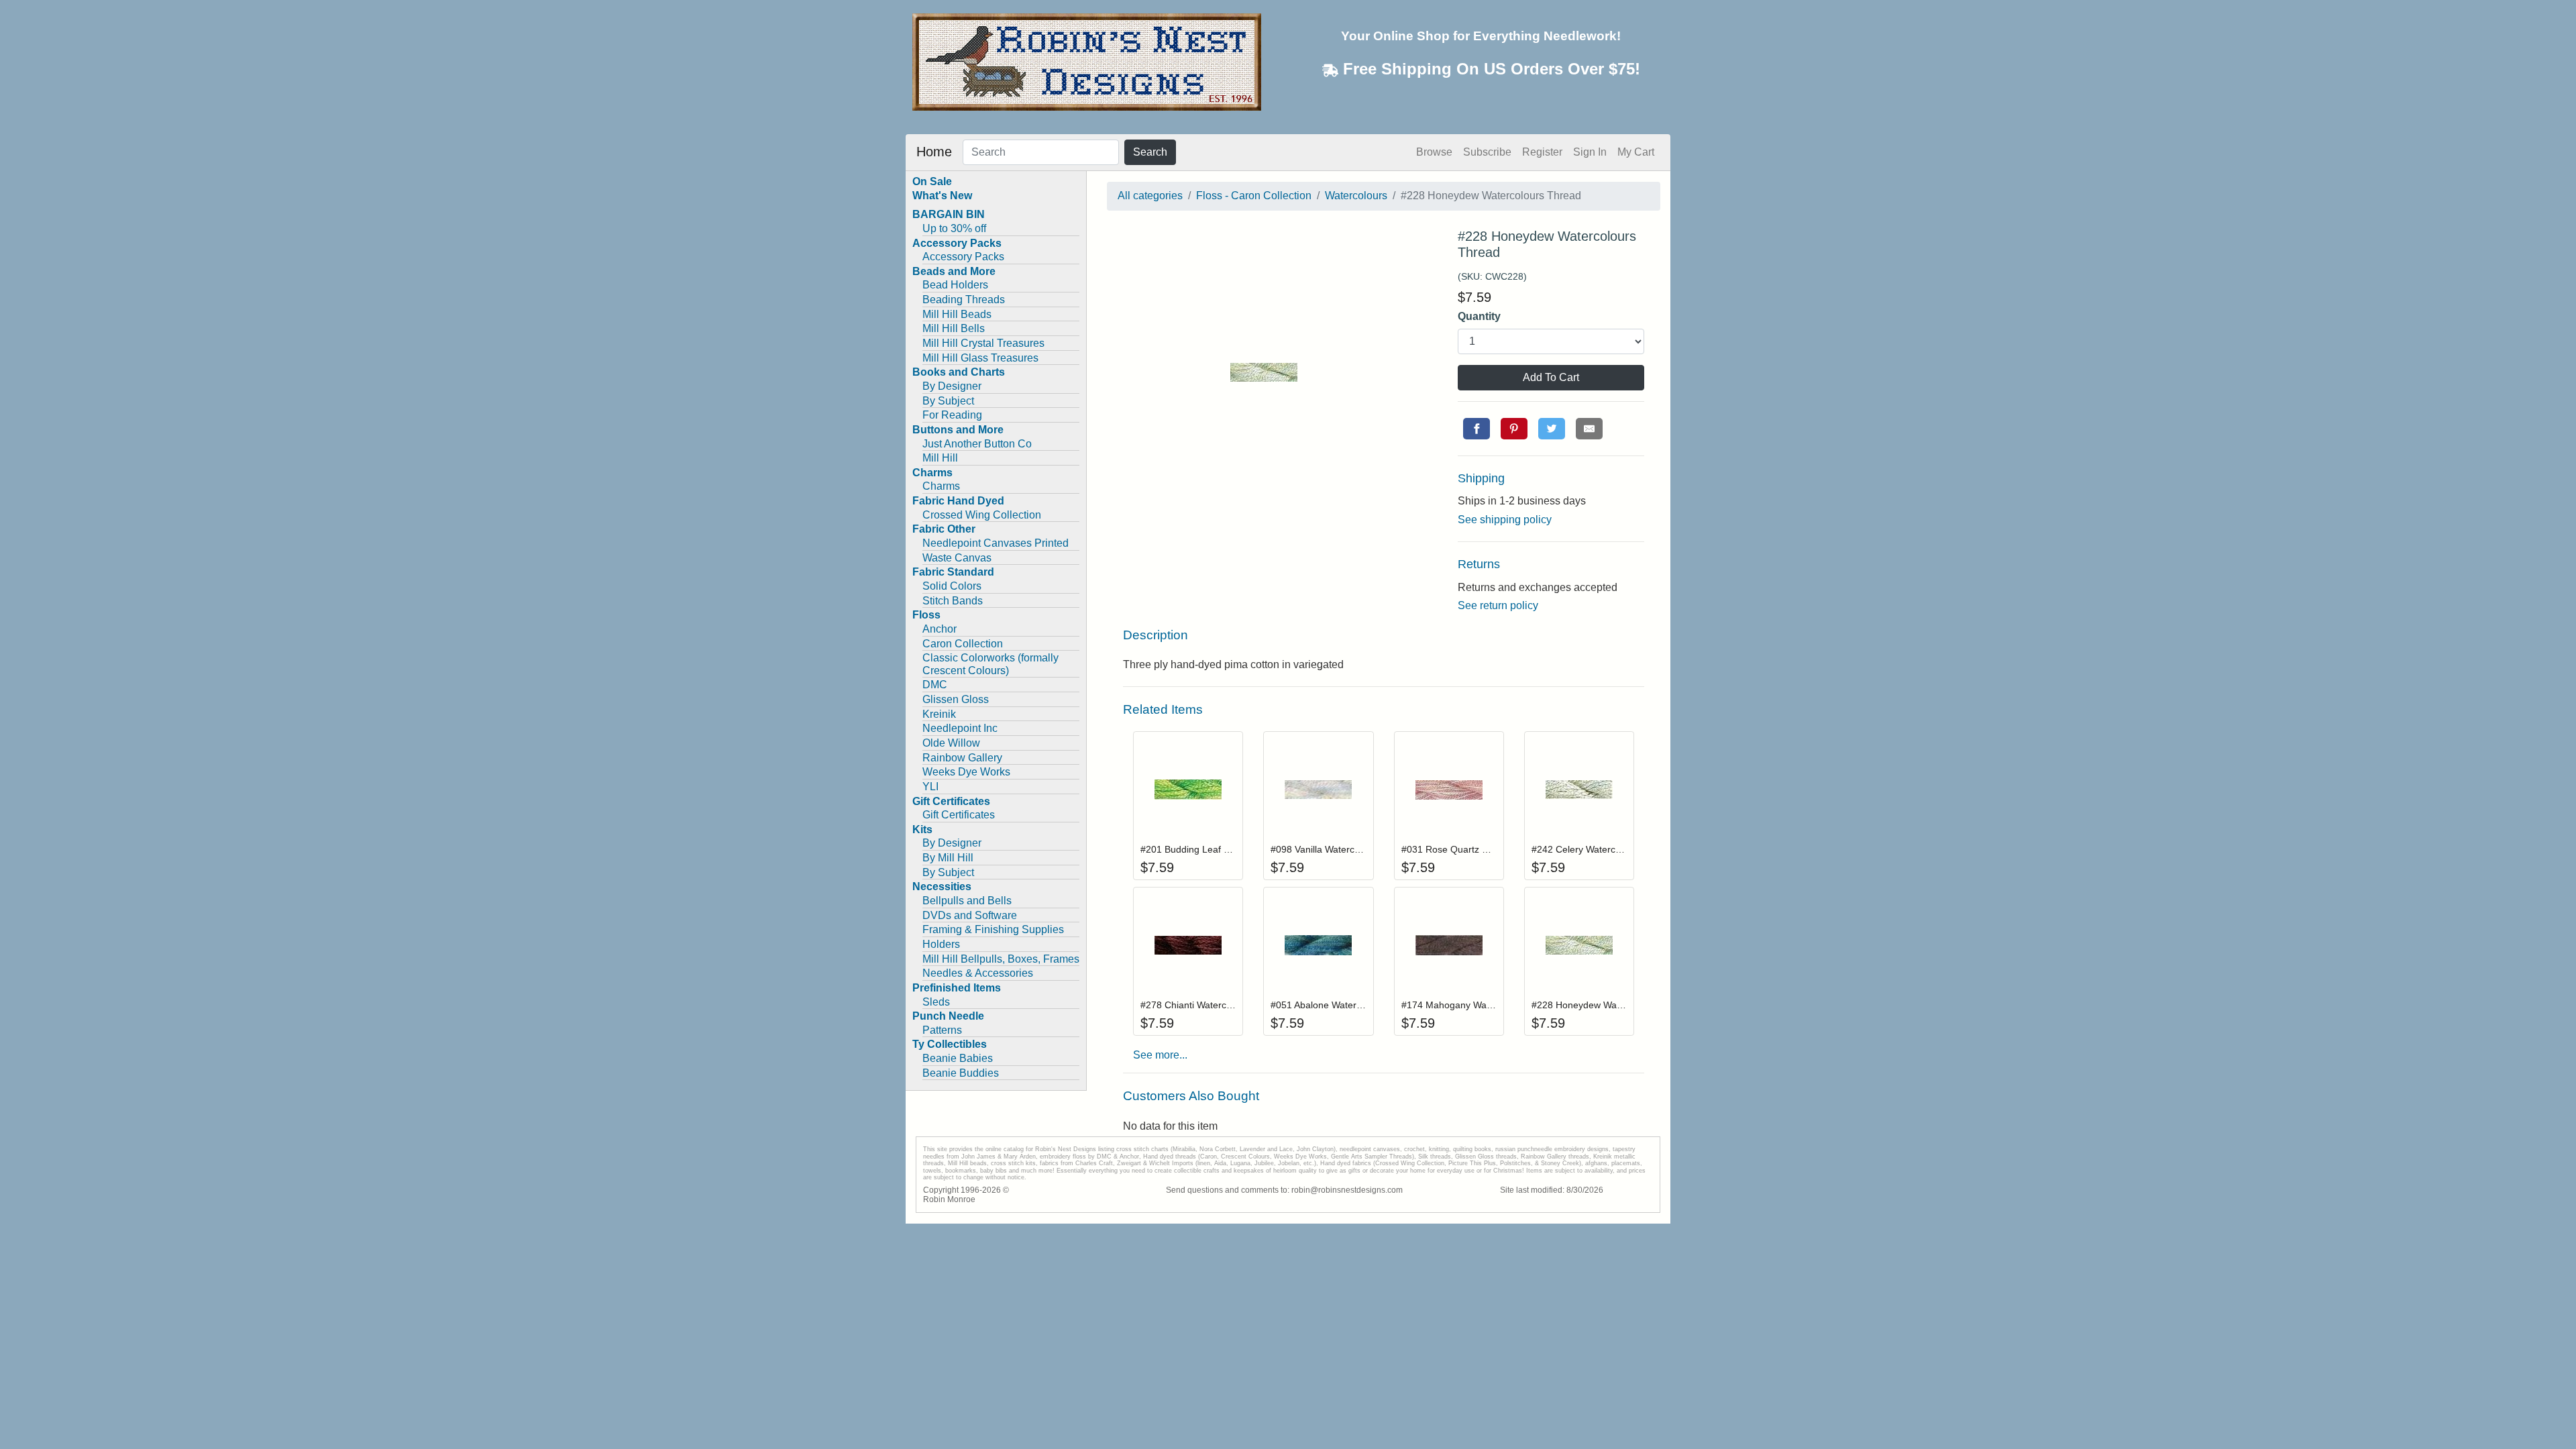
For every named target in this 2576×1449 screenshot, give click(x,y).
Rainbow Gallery (962, 758)
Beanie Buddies (961, 1073)
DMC (935, 685)
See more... (1160, 1055)
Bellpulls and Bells (967, 901)
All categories (1150, 196)
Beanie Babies (958, 1058)
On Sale (932, 181)
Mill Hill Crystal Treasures (983, 343)
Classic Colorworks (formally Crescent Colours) (990, 664)
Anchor (940, 629)
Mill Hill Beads (957, 314)
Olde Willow (951, 743)
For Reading (952, 415)
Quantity (1479, 316)
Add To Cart (1551, 377)
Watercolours (1356, 196)
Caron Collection (963, 644)
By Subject (948, 401)
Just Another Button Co (977, 444)
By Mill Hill (948, 858)
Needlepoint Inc (960, 728)
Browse (1434, 152)
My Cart (1636, 152)
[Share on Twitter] (1552, 429)
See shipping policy (1505, 520)
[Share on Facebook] (1477, 429)
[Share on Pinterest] (1514, 429)
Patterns (942, 1030)
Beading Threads (964, 300)
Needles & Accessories (978, 973)
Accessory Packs (963, 257)
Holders (941, 944)
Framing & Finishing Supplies (993, 929)
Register (1542, 152)
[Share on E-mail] (1589, 429)
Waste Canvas (957, 558)
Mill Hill (940, 458)
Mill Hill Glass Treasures (980, 358)
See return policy (1498, 605)
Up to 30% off (954, 228)
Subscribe (1487, 152)
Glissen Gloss (956, 699)
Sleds (936, 1002)
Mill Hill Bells (954, 328)
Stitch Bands (953, 601)
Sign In (1590, 152)
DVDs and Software (970, 915)
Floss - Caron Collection (1254, 196)
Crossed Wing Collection (982, 515)
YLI (930, 787)
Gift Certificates (959, 815)
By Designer (952, 386)
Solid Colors (952, 586)
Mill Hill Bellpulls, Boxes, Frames (1001, 959)
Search (1150, 152)
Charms (941, 486)
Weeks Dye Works (966, 772)
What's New (942, 196)
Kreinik (939, 714)
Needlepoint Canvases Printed (996, 543)
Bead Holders (955, 285)
